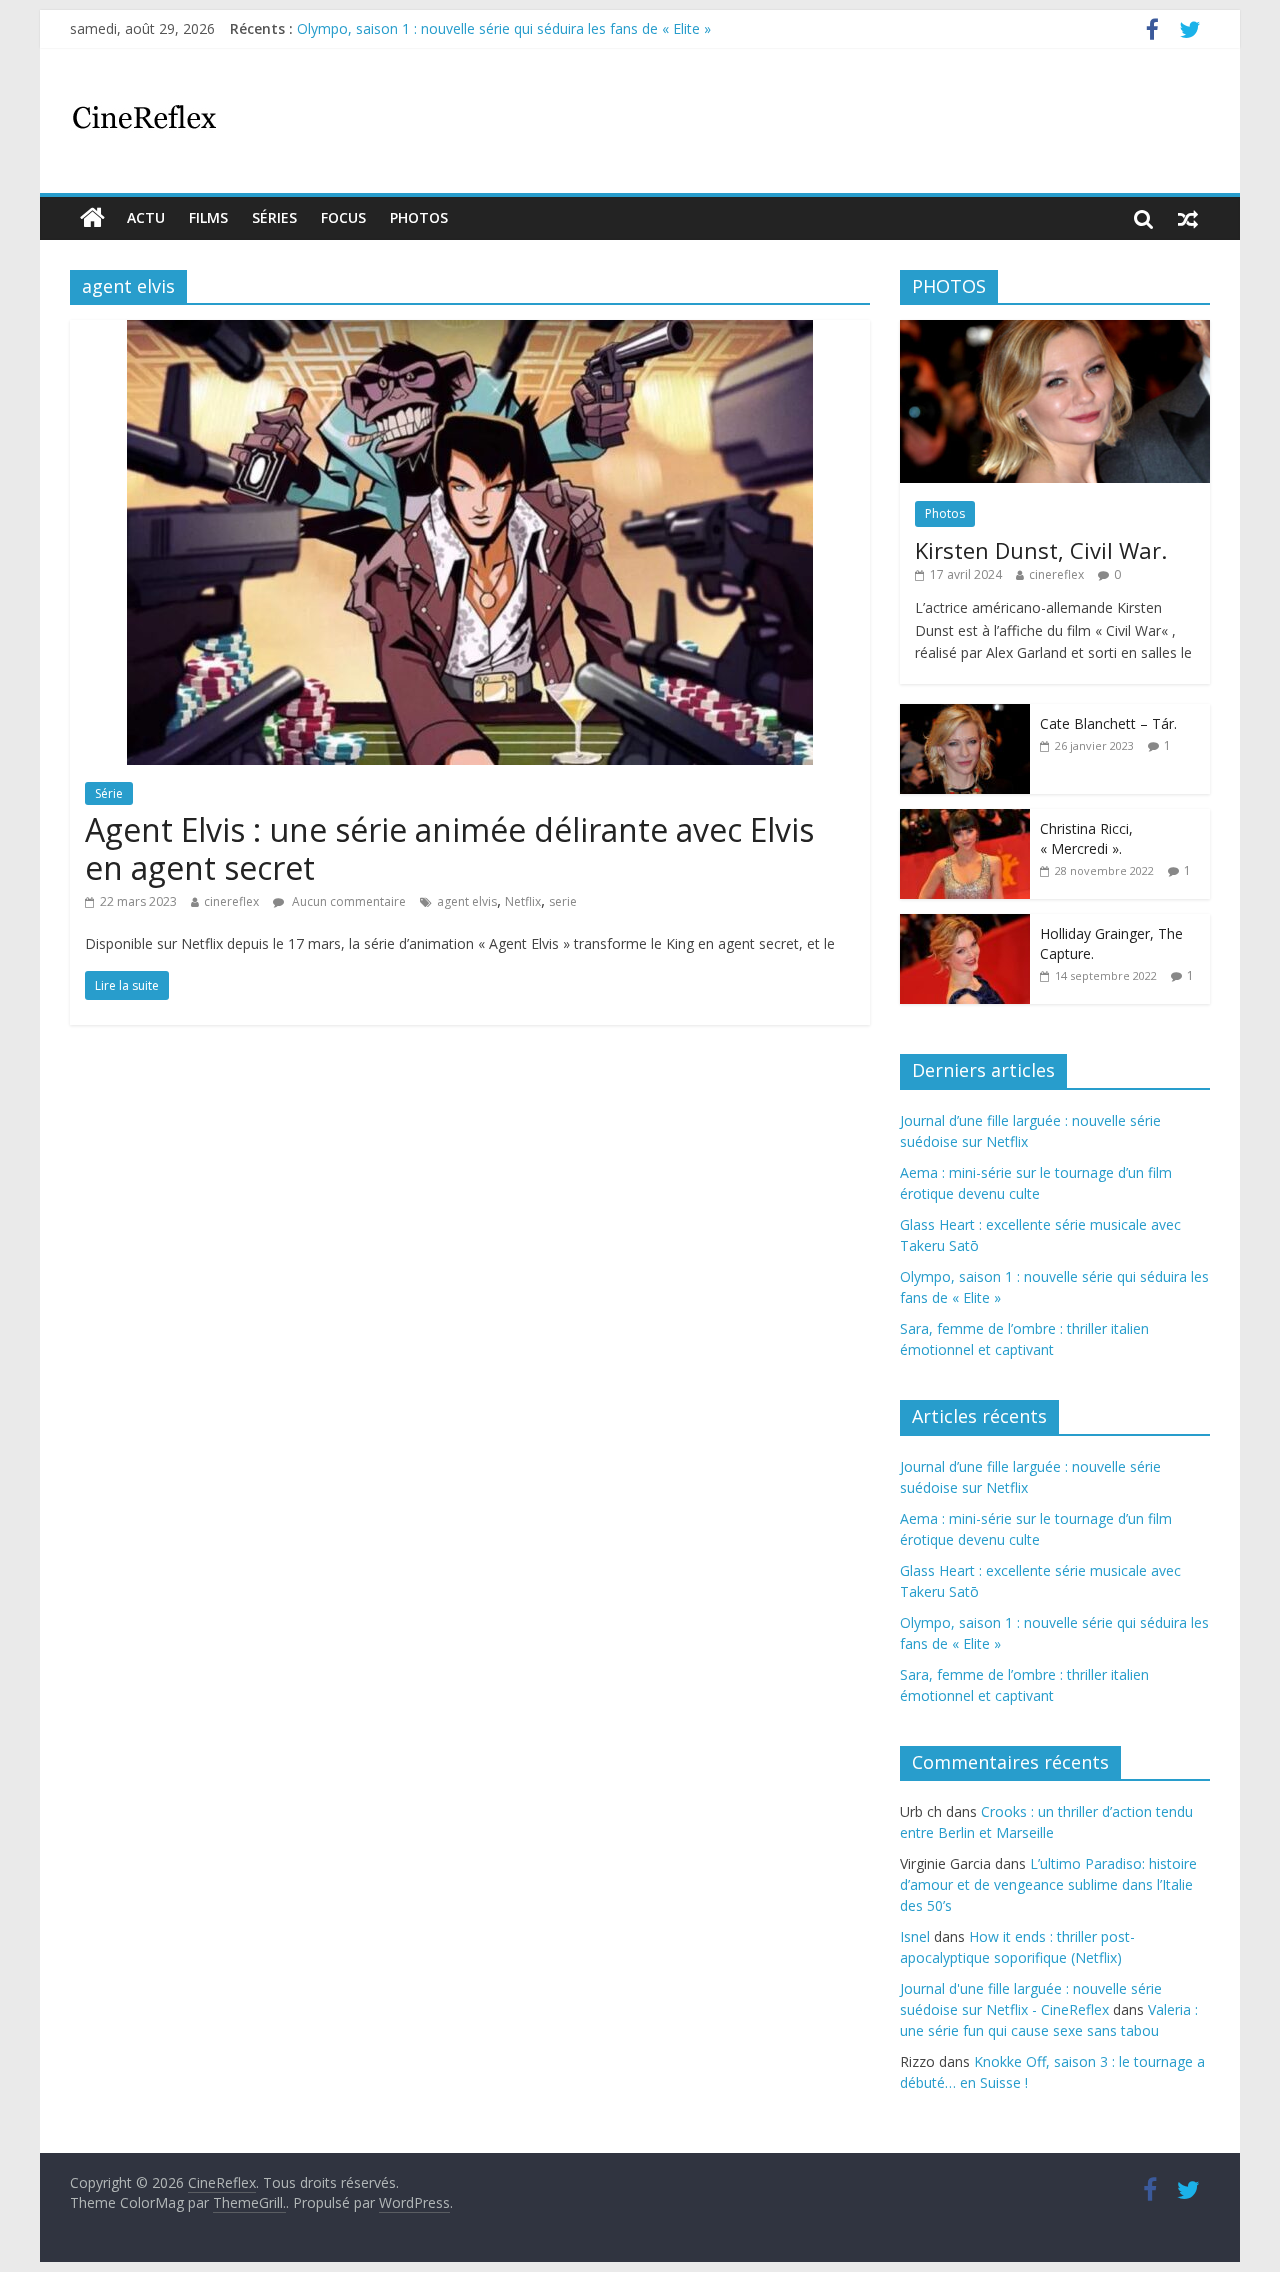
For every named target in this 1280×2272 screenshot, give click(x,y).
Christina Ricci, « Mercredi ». (1086, 838)
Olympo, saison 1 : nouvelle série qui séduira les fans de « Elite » (504, 28)
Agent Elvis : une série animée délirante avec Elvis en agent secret (449, 848)
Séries (274, 217)
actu (146, 217)
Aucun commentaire (347, 901)
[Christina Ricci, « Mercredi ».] (965, 819)
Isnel (915, 1936)
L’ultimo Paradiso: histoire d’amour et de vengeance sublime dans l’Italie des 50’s (1048, 1884)
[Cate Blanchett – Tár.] (965, 714)
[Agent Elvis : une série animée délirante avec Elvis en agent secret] (470, 332)
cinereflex (231, 901)
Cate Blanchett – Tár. (1108, 723)
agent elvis (467, 901)
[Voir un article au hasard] (1188, 218)
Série (109, 793)
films (208, 217)
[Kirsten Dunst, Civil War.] (1055, 330)
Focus (343, 217)
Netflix (523, 901)
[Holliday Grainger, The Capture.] (965, 924)
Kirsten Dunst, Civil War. (1041, 550)
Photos (419, 217)
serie (563, 901)
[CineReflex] (92, 218)
